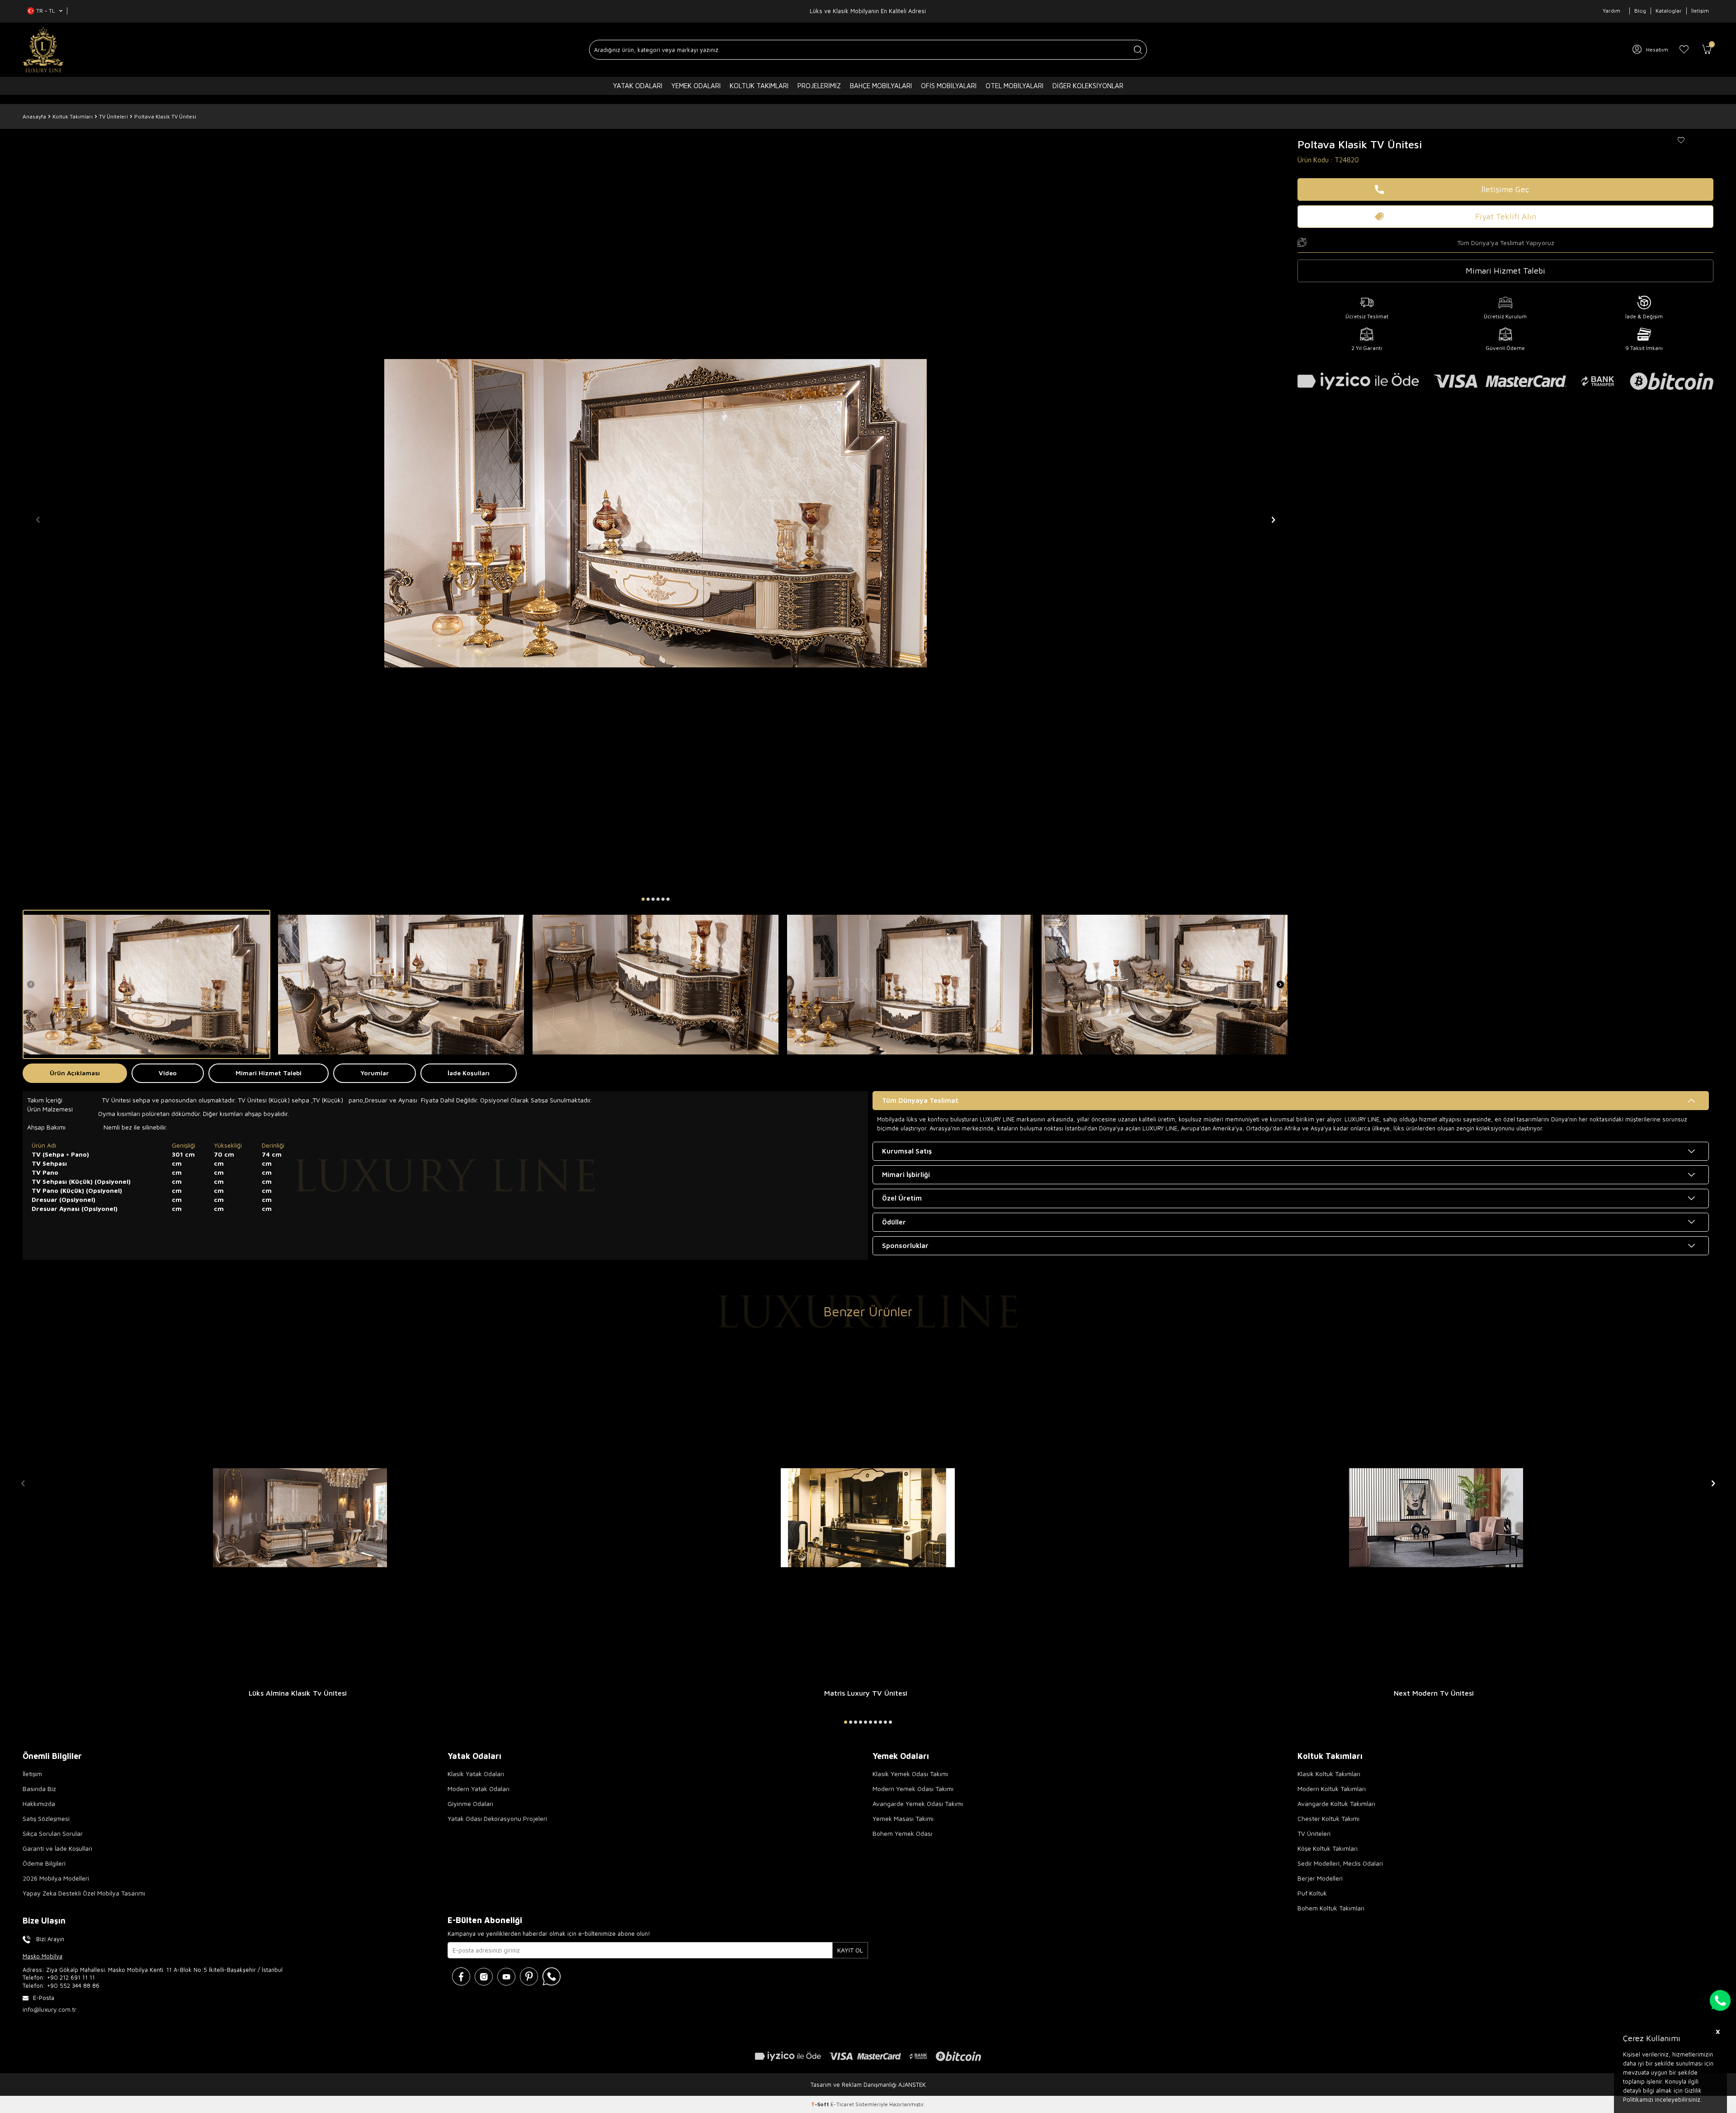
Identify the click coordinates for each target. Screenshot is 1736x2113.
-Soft (821, 2104)
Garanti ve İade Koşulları (57, 1848)
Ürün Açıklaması (75, 1073)
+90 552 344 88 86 (73, 1985)
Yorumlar (375, 1073)
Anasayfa (34, 116)
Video (168, 1073)
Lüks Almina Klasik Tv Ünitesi (298, 1693)
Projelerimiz (819, 86)
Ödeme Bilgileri (44, 1863)
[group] (656, 513)
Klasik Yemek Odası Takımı (910, 1774)
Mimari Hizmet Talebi (269, 1073)
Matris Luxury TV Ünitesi (866, 1693)
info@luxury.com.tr (50, 2009)
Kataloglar (1669, 11)
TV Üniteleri (113, 116)
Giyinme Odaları (470, 1803)
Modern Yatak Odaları (479, 1789)
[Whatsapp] (552, 1976)
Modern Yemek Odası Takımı (913, 1789)
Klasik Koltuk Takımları (1329, 1774)
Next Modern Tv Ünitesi (1434, 1693)
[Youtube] (506, 1976)
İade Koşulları (469, 1073)
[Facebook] (461, 1976)
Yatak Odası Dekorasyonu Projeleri (497, 1818)
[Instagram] (484, 1976)
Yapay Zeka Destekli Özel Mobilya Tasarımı (84, 1893)
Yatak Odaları (638, 86)
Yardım (1611, 11)
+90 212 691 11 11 (71, 1977)
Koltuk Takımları (759, 86)
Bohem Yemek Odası (902, 1833)
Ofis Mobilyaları (949, 86)
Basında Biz (39, 1789)
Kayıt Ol (850, 1950)
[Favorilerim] (1684, 50)
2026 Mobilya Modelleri (56, 1878)
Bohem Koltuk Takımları (1331, 1908)
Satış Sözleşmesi (46, 1818)
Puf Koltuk (1312, 1893)
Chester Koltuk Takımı (1328, 1818)
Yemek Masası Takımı (903, 1818)
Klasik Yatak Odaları (476, 1774)
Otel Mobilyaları (1014, 86)
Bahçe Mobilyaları (881, 86)
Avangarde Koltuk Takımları (1336, 1803)
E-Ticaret (842, 2104)
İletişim (1700, 11)
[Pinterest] (529, 1976)
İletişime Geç (1505, 189)
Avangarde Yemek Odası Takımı (918, 1803)
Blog (1640, 11)
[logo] (43, 50)
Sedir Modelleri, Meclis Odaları (1340, 1863)
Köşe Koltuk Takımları (1328, 1848)
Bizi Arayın (50, 1939)
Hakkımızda (39, 1803)
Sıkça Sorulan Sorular (53, 1833)
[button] (643, 899)
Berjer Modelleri (1320, 1878)
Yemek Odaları (696, 86)
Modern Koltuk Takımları (1332, 1789)
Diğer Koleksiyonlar (1088, 86)
